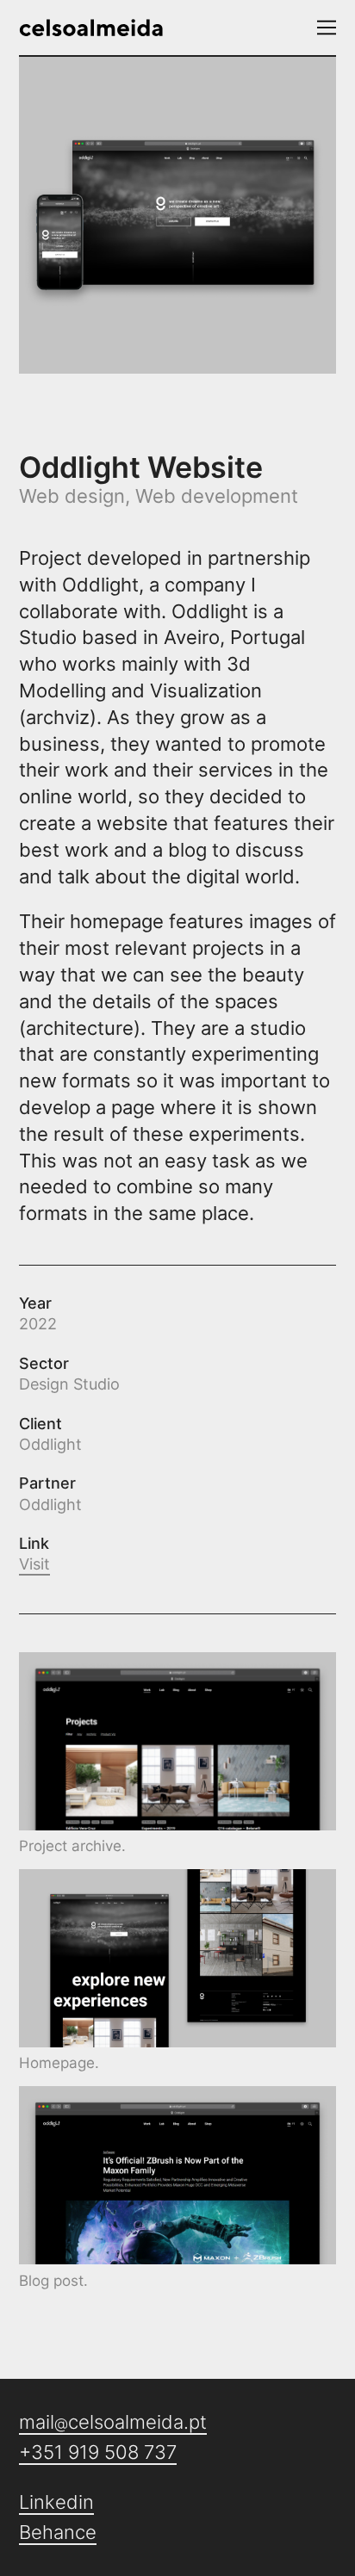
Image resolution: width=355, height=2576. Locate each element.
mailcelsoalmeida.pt (113, 2422)
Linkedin (56, 2502)
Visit (34, 1564)
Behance (58, 2532)
